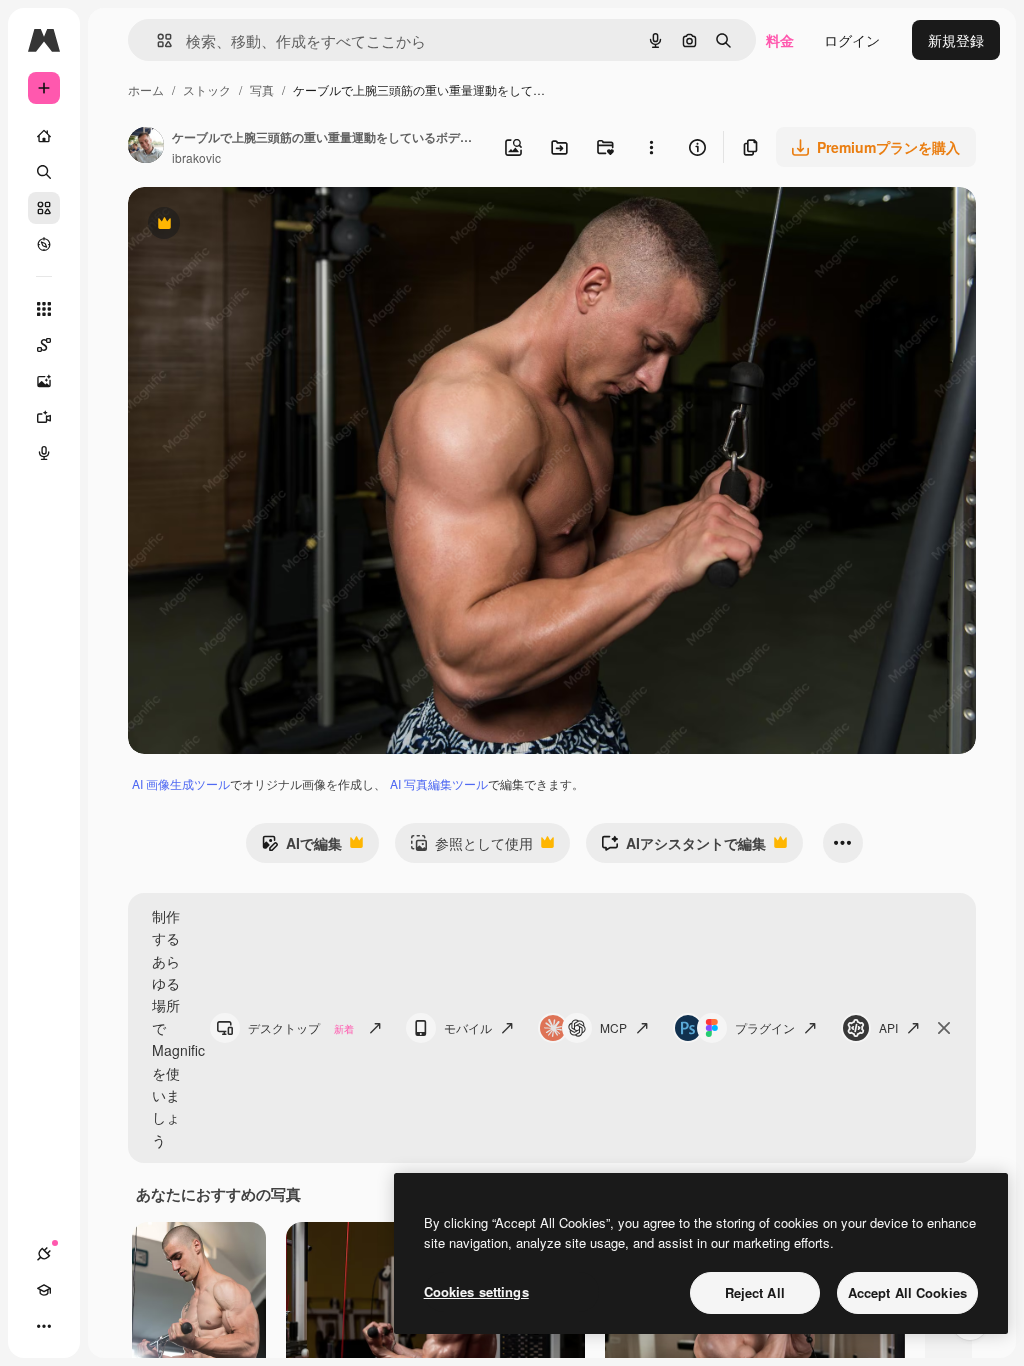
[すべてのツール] (44, 309)
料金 (780, 40)
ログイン (852, 40)
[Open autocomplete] (156, 40)
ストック (207, 89)
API (888, 1027)
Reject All (755, 1292)
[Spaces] (44, 345)
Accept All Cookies (907, 1292)
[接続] (44, 1254)
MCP (613, 1027)
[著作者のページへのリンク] (146, 147)
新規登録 (956, 40)
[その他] (44, 1326)
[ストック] (44, 208)
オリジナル (265, 225)
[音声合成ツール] (44, 453)
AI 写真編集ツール (439, 783)
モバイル (468, 1027)
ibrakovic (196, 157)
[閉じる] (944, 1028)
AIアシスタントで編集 (683, 848)
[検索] (44, 172)
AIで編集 (301, 848)
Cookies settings (476, 1291)
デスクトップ (301, 1027)
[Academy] (44, 1290)
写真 (262, 89)
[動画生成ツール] (44, 417)
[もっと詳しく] (44, 244)
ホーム (146, 89)
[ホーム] (44, 136)
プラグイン (765, 1027)
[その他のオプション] (651, 147)
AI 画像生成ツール (181, 783)
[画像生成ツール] (44, 381)
